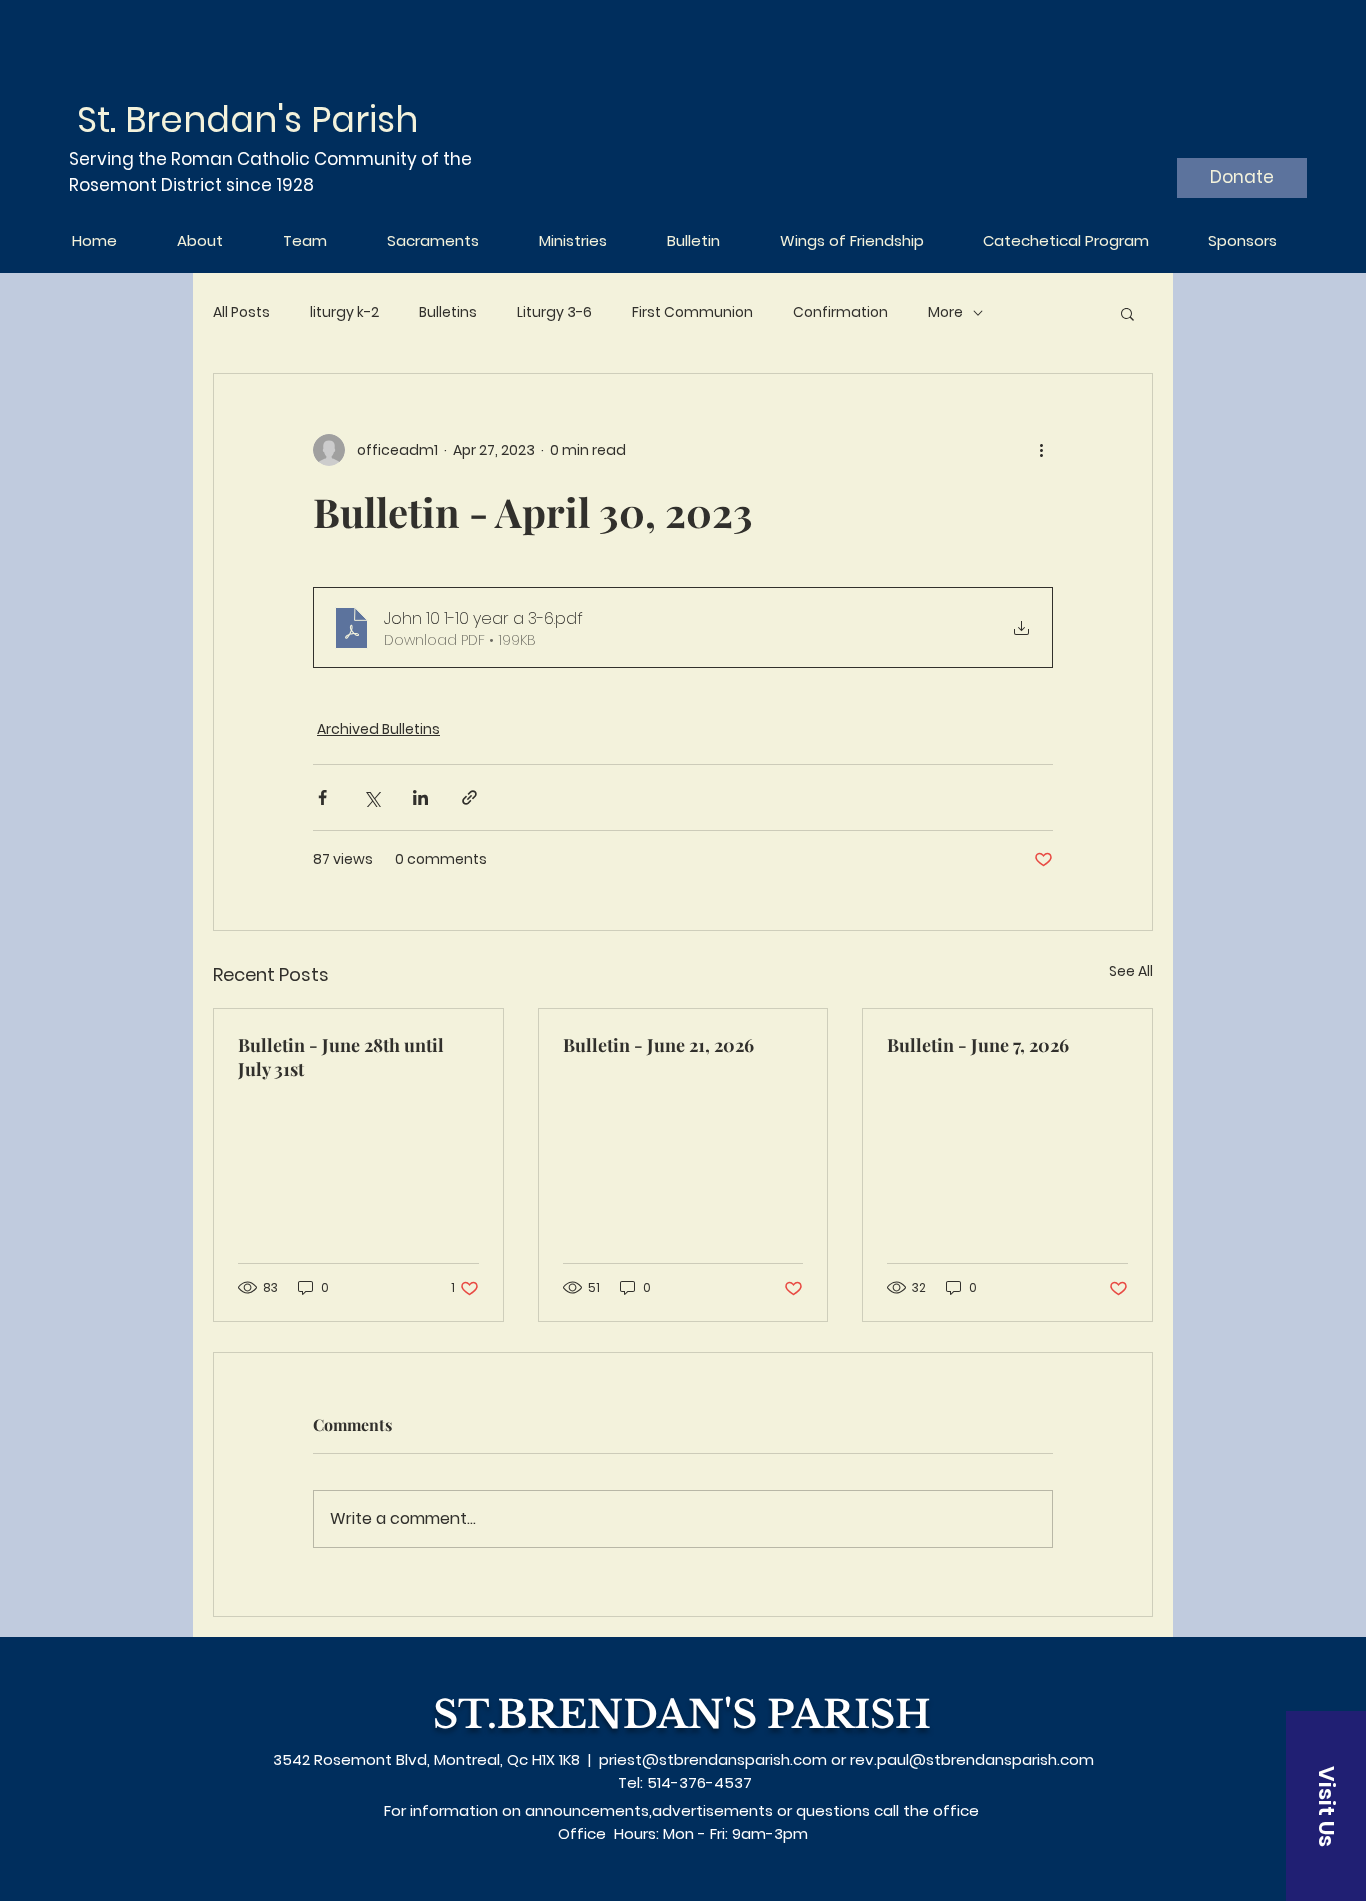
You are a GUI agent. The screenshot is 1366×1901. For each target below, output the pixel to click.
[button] (1127, 313)
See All (1131, 971)
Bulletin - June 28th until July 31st (341, 1057)
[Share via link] (469, 797)
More (945, 312)
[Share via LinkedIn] (420, 797)
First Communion (692, 312)
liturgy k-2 (344, 312)
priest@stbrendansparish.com (713, 1759)
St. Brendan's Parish (247, 119)
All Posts (241, 312)
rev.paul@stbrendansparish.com (972, 1759)
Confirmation (840, 312)
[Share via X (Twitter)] (371, 797)
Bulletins (448, 312)
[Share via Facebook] (322, 797)
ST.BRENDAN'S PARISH (682, 1714)
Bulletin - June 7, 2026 (978, 1045)
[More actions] (1041, 450)
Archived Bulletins (378, 729)
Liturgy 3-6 (554, 312)
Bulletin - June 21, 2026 (658, 1045)
